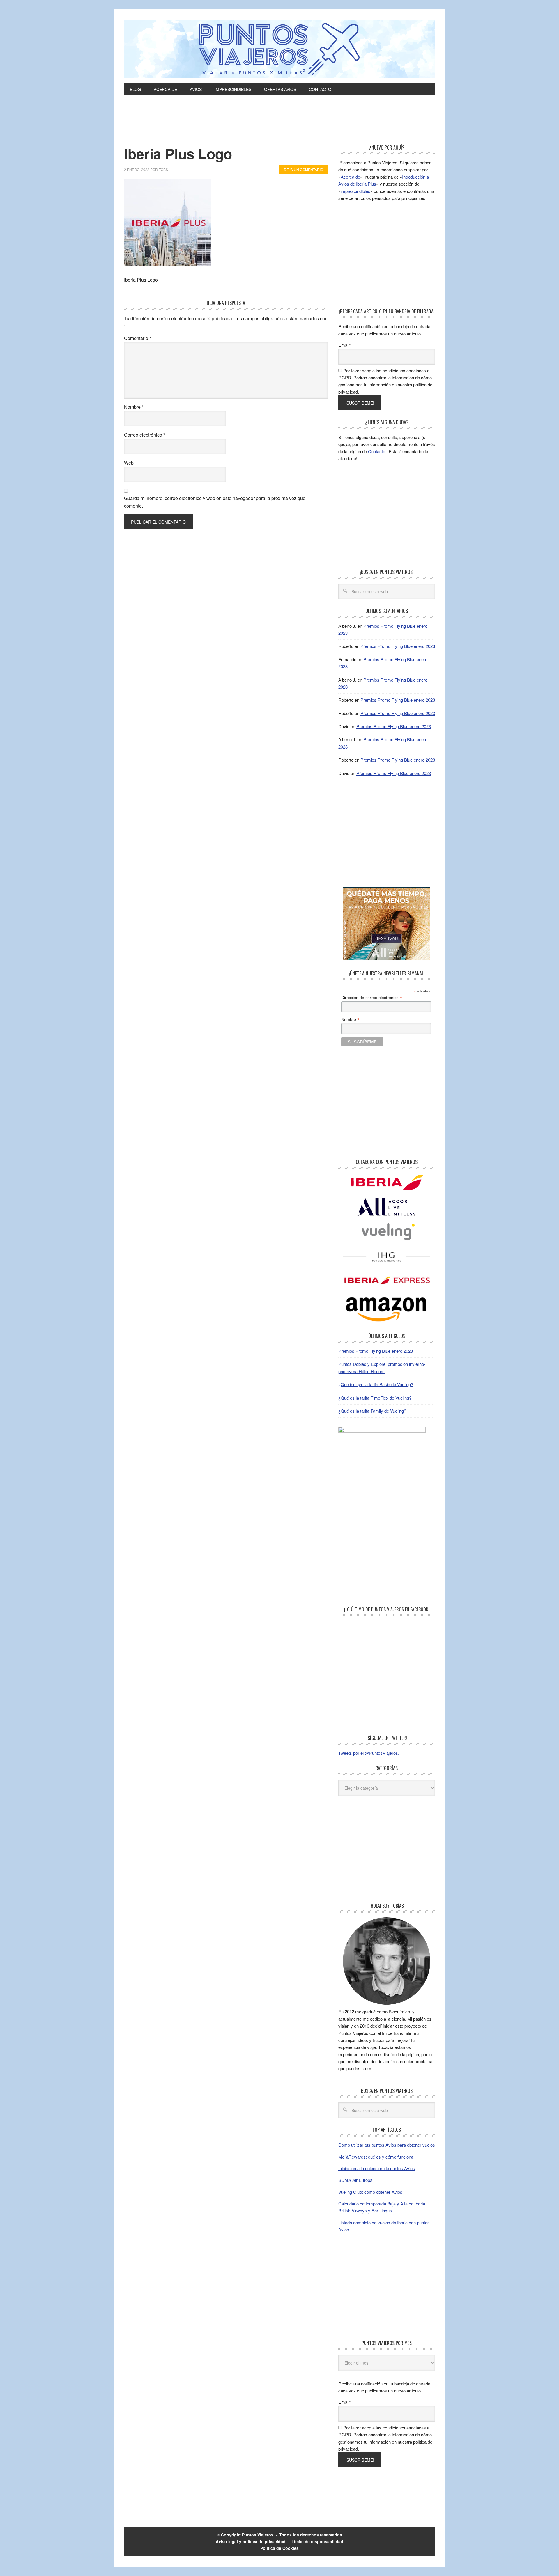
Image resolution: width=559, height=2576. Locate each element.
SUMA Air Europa (355, 2180)
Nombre (134, 407)
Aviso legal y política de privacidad (251, 2541)
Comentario (138, 338)
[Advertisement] (279, 129)
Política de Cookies (279, 2548)
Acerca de (350, 177)
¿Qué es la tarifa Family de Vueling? (372, 1411)
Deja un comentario (304, 169)
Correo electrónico (145, 435)
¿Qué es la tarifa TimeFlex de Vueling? (375, 1398)
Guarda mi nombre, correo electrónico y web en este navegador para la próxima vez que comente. (215, 502)
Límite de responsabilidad (317, 2541)
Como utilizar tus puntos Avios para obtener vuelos (387, 2145)
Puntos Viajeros (258, 2535)
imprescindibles (355, 191)
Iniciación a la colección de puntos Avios (377, 2168)
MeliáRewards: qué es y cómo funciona (376, 2157)
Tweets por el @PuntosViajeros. (369, 1753)
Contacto (377, 451)
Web (129, 463)
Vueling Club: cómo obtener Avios (370, 2192)
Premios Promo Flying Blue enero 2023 (398, 646)
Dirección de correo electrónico (372, 998)
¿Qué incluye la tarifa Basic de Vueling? (376, 1384)
